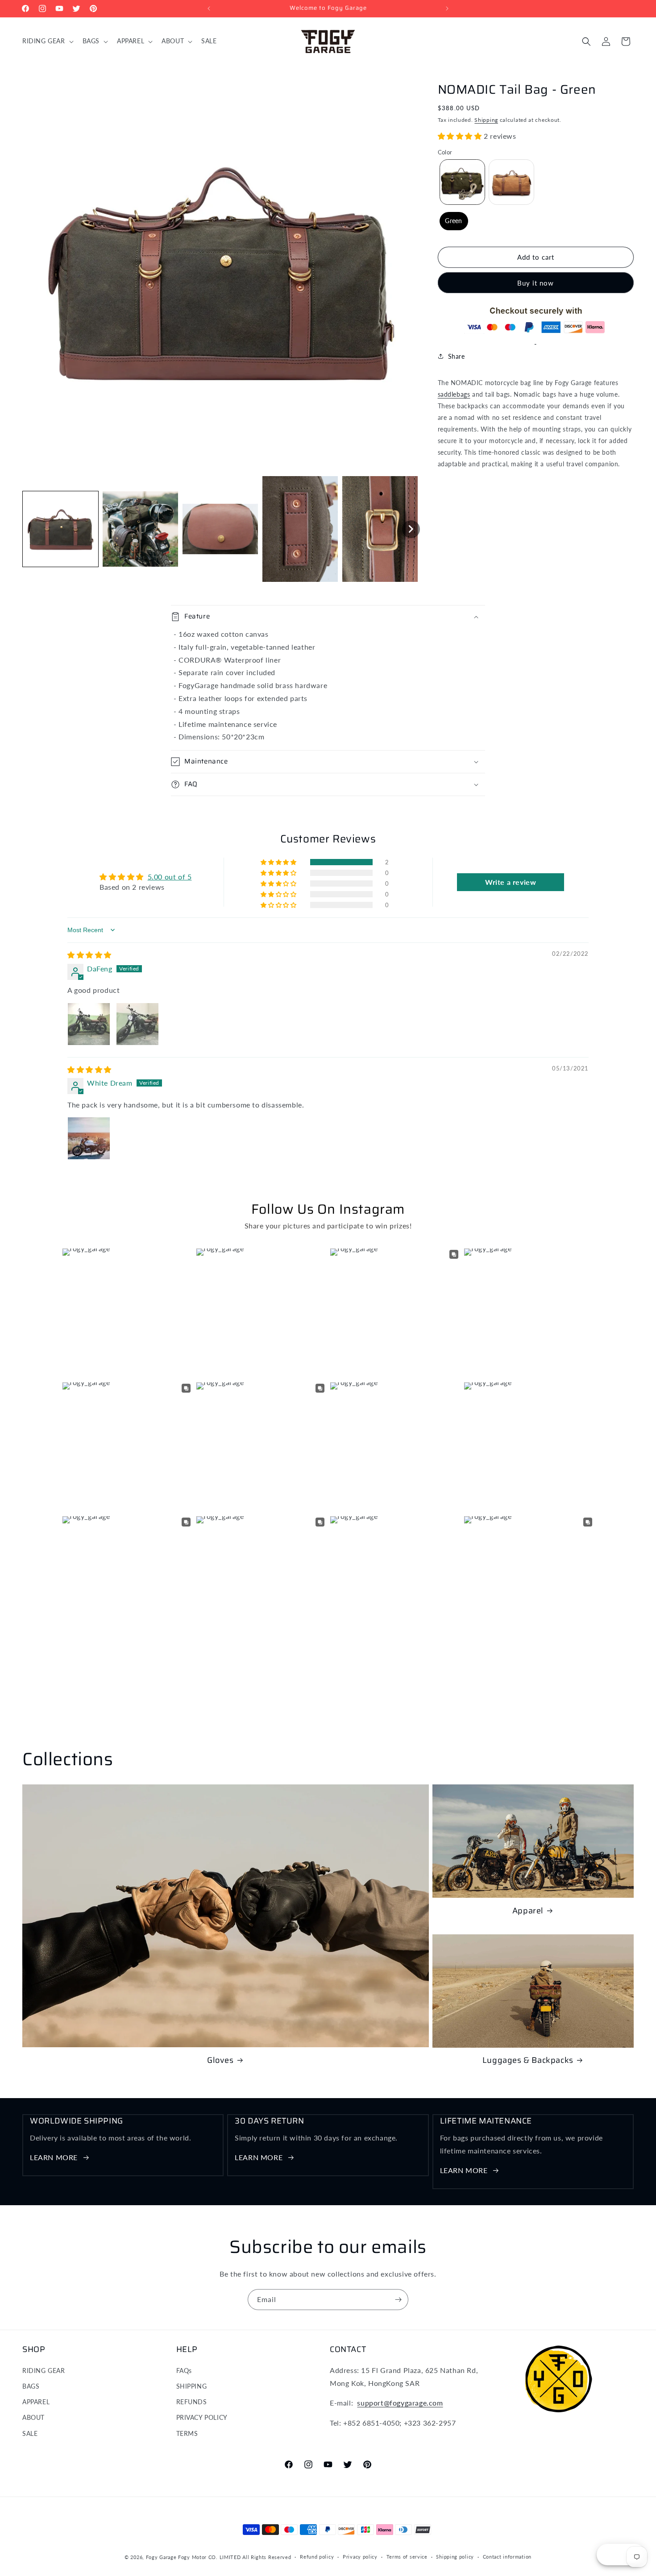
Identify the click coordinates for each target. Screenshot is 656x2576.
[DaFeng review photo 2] (137, 1024)
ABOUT (33, 2417)
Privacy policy (360, 2557)
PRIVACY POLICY (202, 2417)
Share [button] (457, 356)
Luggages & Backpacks (528, 2060)
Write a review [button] (511, 882)
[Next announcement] (447, 8)
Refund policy (317, 2557)
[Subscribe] (398, 2300)
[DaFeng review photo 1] (89, 1024)
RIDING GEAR (44, 2371)
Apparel (528, 1911)
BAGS (31, 2386)
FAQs (184, 2371)
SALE (30, 2433)
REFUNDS (192, 2402)
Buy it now (536, 283)
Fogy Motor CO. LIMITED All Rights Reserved (235, 2557)
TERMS (187, 2433)
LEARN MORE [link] (54, 2157)
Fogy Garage (161, 2557)
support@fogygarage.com (400, 2403)
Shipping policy (455, 2557)
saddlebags (454, 394)
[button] (47, 41)
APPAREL (36, 2402)
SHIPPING (192, 2386)
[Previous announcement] (209, 8)
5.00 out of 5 (170, 877)
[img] (89, 955)
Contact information (507, 2557)
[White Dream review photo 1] (89, 1138)
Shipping (486, 120)
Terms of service (407, 2557)
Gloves (220, 2060)
